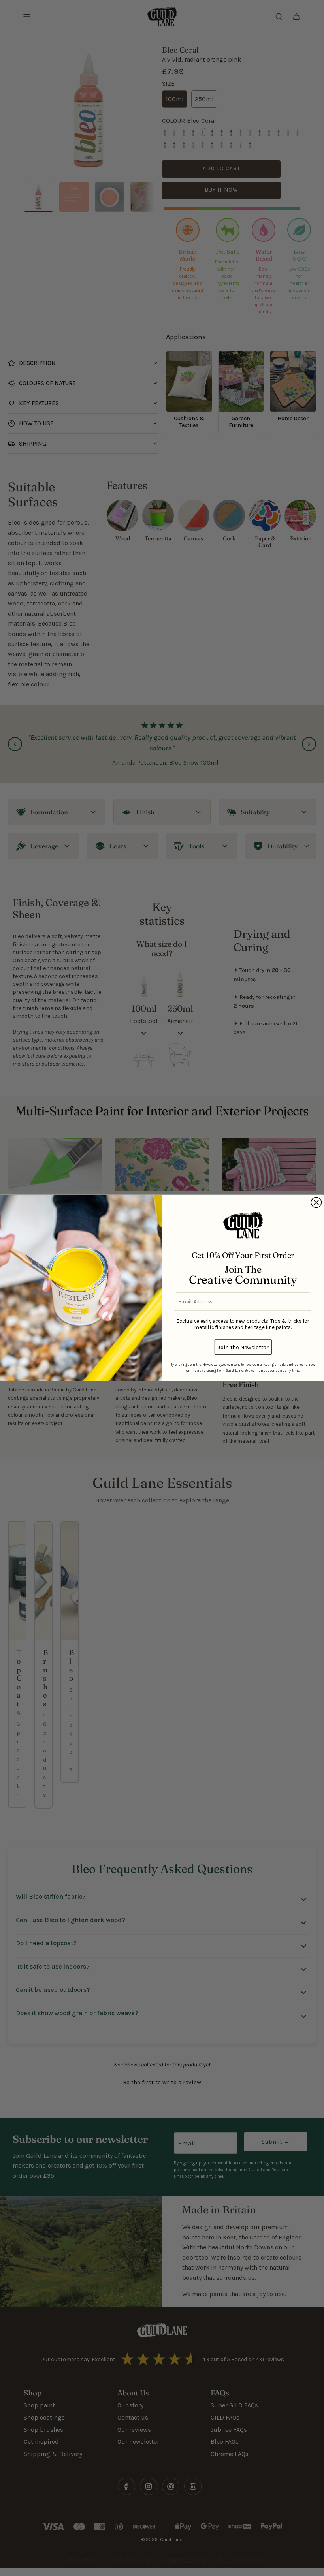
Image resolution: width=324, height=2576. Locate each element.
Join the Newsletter (243, 1347)
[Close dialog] (316, 1203)
